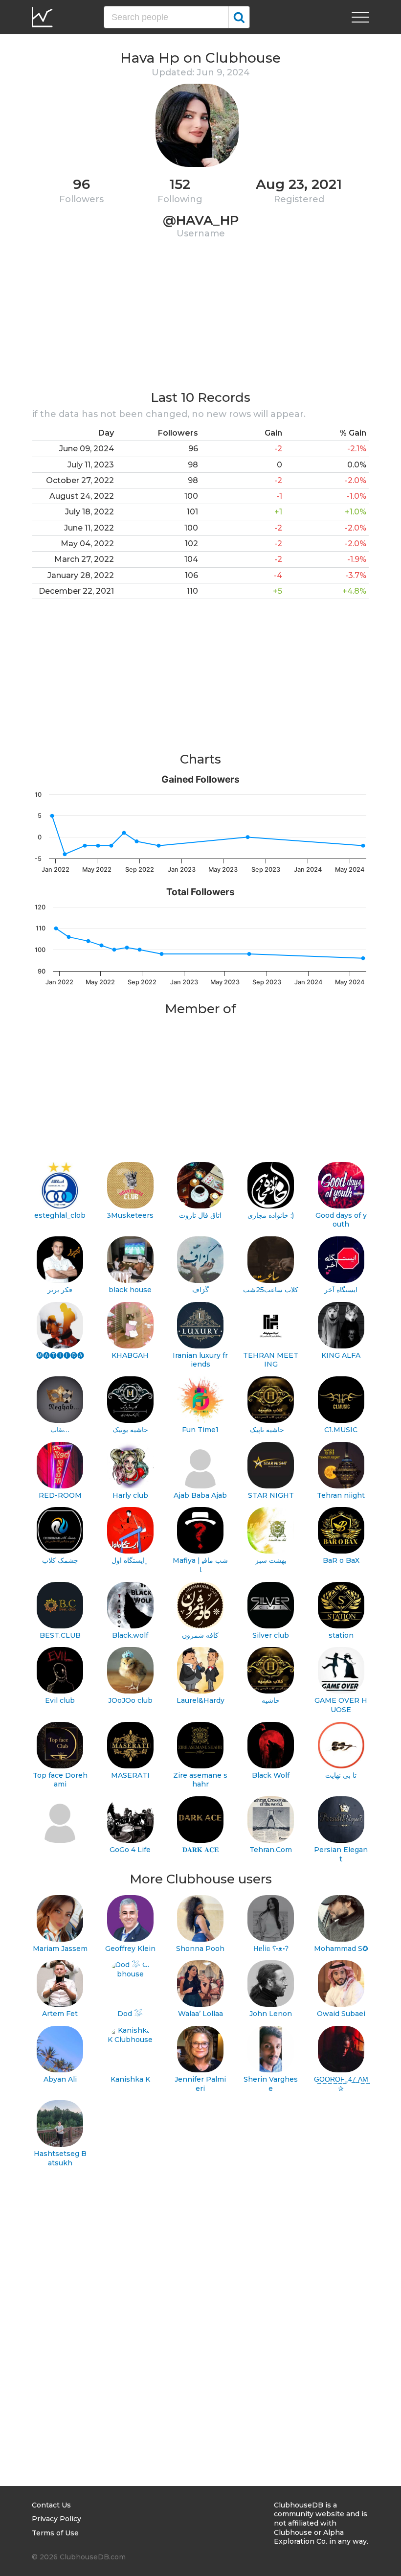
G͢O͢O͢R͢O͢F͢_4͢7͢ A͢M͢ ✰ (341, 2084)
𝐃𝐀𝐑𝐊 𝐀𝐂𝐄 (200, 1850)
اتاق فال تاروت (200, 1215)
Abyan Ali (60, 2079)
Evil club (60, 1700)
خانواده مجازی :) (271, 1215)
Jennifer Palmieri (200, 2084)
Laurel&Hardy (200, 1700)
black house (130, 1290)
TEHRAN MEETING (271, 1360)
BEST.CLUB (60, 1635)
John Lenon (271, 2014)
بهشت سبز (271, 1560)
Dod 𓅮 (130, 2014)
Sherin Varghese (271, 2084)
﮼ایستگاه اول (130, 1560)
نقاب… (60, 1430)
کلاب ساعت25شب (271, 1290)
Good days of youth (341, 1220)
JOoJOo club (130, 1700)
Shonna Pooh (200, 1949)
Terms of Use (55, 2533)
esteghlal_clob (60, 1215)
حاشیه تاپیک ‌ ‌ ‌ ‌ (271, 1430)
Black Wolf (271, 1775)
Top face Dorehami (60, 1780)
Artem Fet (60, 2014)
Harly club (130, 1495)
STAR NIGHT (271, 1495)
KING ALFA (341, 1355)
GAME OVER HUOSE (341, 1705)
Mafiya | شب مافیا (200, 1565)
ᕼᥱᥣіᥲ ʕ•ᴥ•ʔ (271, 1949)
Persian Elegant (341, 1854)
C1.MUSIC (341, 1430)
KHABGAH (130, 1355)
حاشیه (271, 1700)
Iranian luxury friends (200, 1360)
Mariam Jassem (60, 1949)
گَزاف (200, 1290)
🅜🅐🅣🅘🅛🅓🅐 (60, 1355)
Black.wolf (130, 1635)
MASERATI (130, 1775)
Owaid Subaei (341, 2014)
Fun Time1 (200, 1430)
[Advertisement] (200, 321)
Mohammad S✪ (341, 1949)
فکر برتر (60, 1290)
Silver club (271, 1635)
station (341, 1635)
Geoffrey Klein (130, 1949)
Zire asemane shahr (200, 1780)
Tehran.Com (271, 1850)
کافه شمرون (200, 1635)
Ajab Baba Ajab (200, 1495)
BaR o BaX (341, 1560)
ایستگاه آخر (341, 1290)
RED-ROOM (60, 1495)
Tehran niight (341, 1495)
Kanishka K (130, 2079)
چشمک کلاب (60, 1560)
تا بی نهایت (341, 1775)
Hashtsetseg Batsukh (60, 2158)
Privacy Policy (56, 2519)
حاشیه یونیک (130, 1430)
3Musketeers (130, 1215)
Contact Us (51, 2505)
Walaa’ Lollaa (200, 2014)
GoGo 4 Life (130, 1850)
